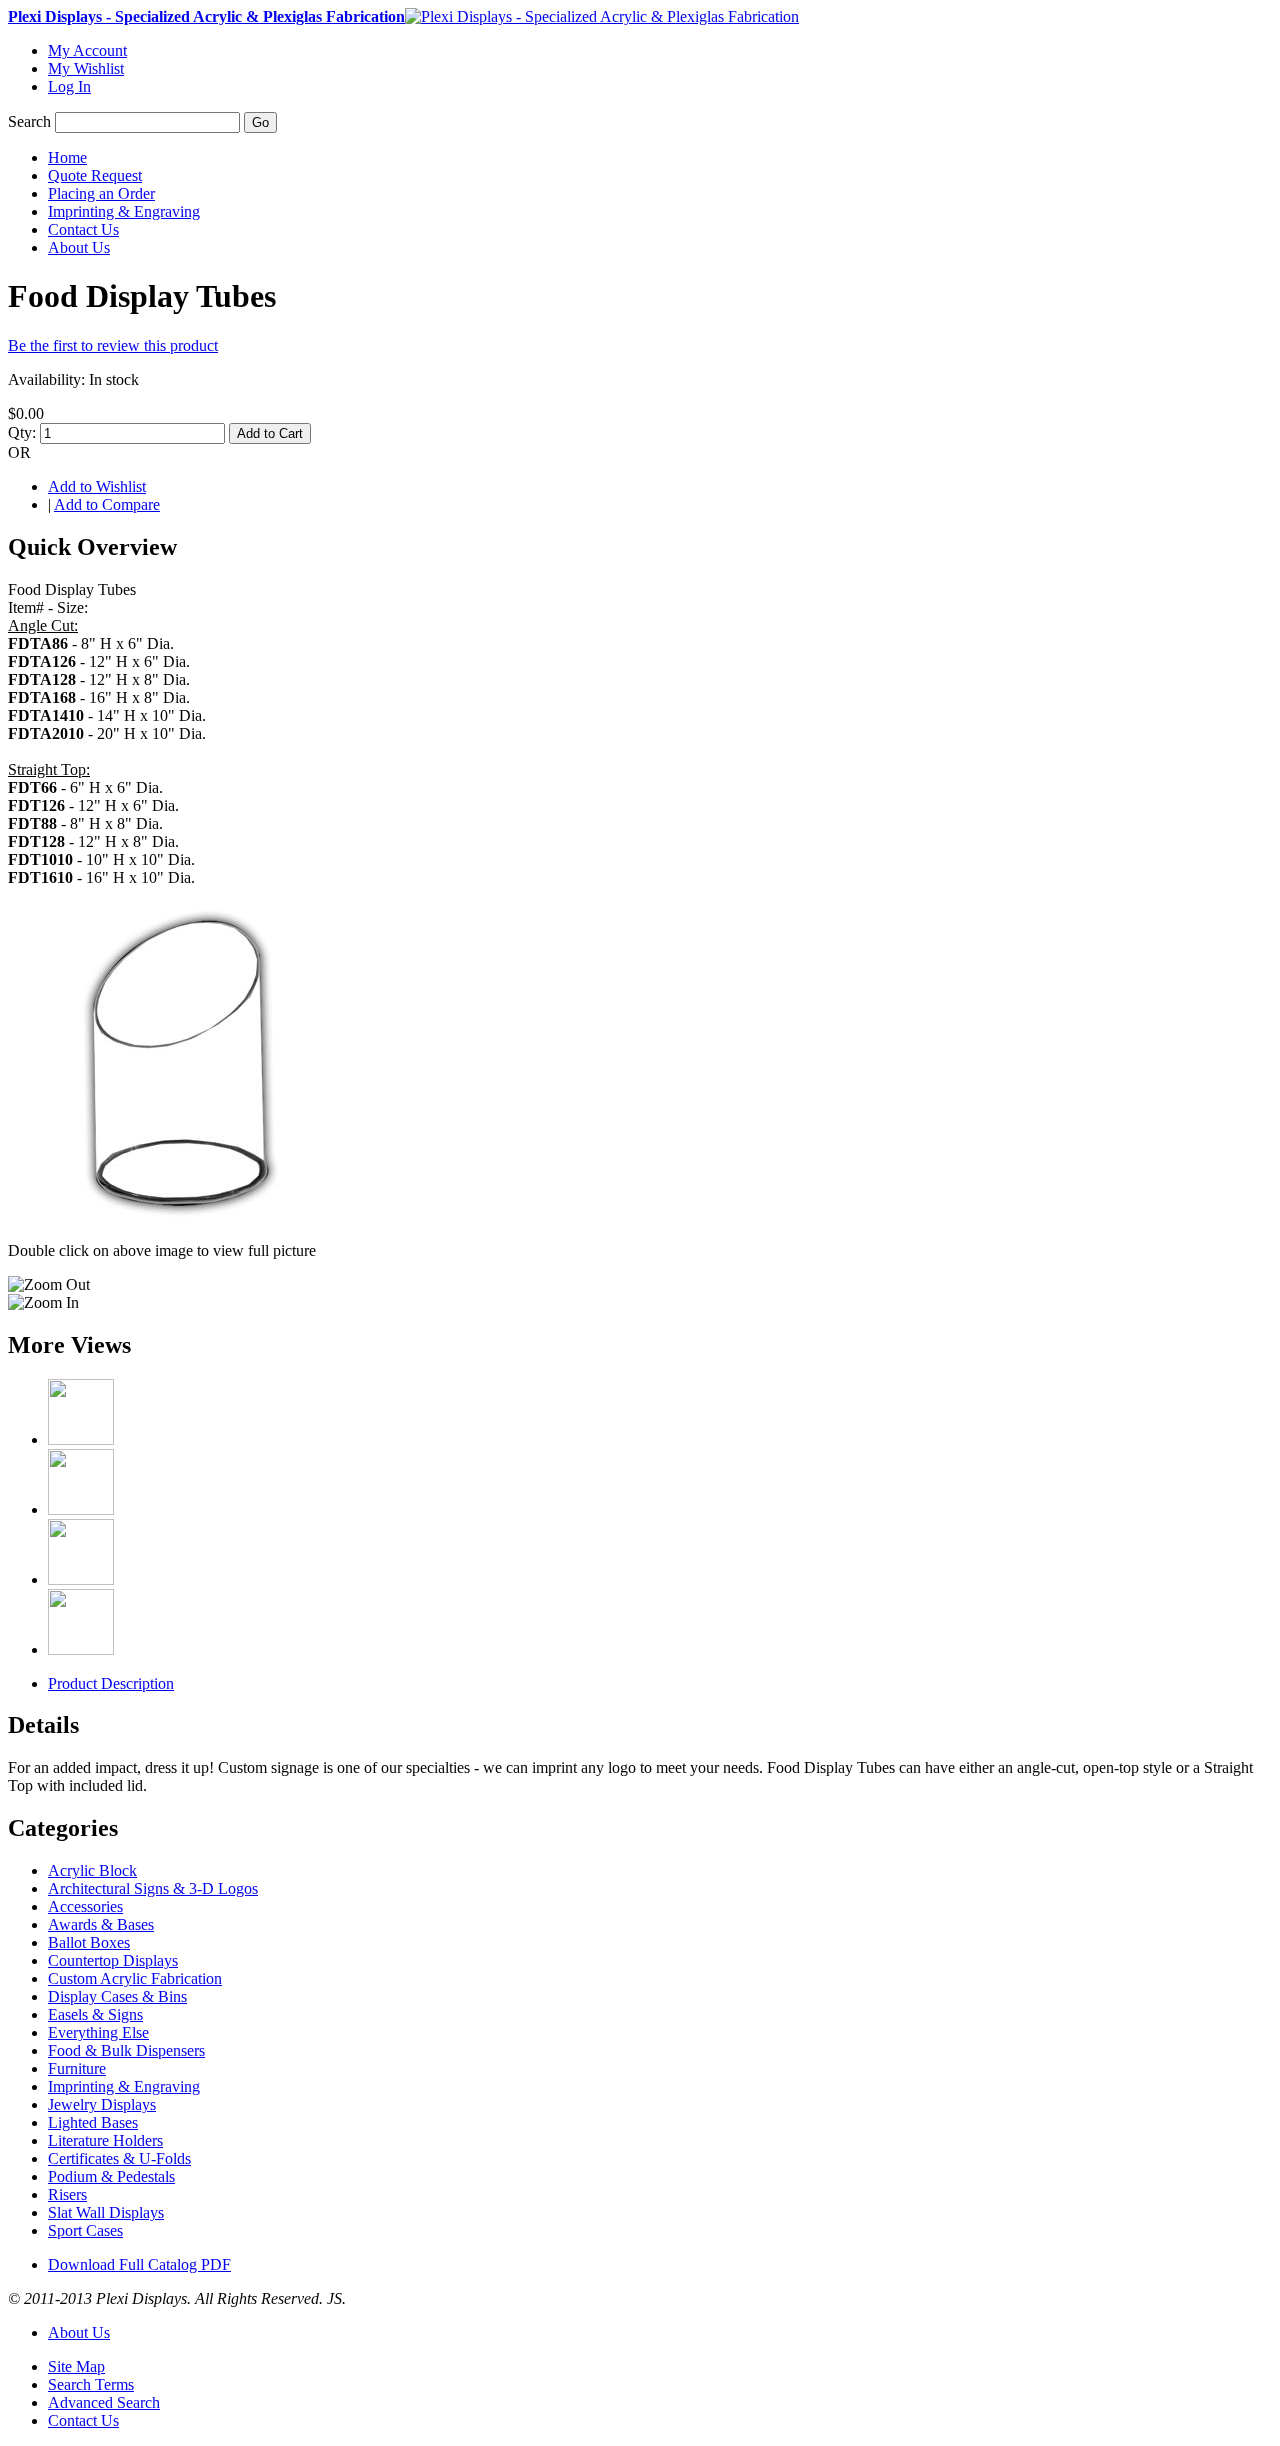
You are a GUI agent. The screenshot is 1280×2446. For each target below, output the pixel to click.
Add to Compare (107, 504)
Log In (69, 86)
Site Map (76, 2366)
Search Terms (91, 2384)
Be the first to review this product (113, 345)
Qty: (22, 432)
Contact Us (83, 2420)
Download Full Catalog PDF (139, 2264)
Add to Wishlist (97, 486)
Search (29, 121)
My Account (87, 50)
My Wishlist (86, 68)
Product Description (111, 1683)
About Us (79, 2332)
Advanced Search (104, 2402)
